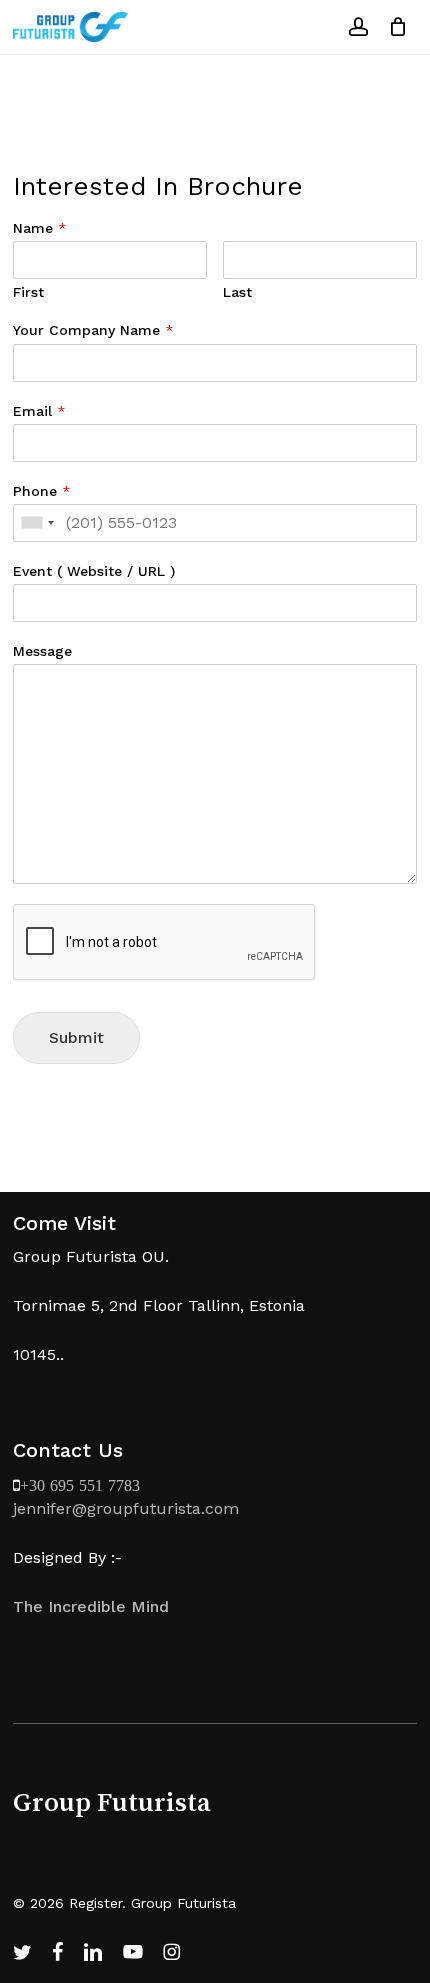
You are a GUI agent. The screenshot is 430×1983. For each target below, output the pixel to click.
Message (42, 651)
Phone (42, 491)
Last (237, 292)
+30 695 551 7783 (80, 1485)
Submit (76, 1037)
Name (40, 228)
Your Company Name (93, 330)
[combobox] (37, 523)
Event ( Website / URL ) (94, 571)
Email (39, 411)
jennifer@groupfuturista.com (126, 1508)
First (28, 292)
